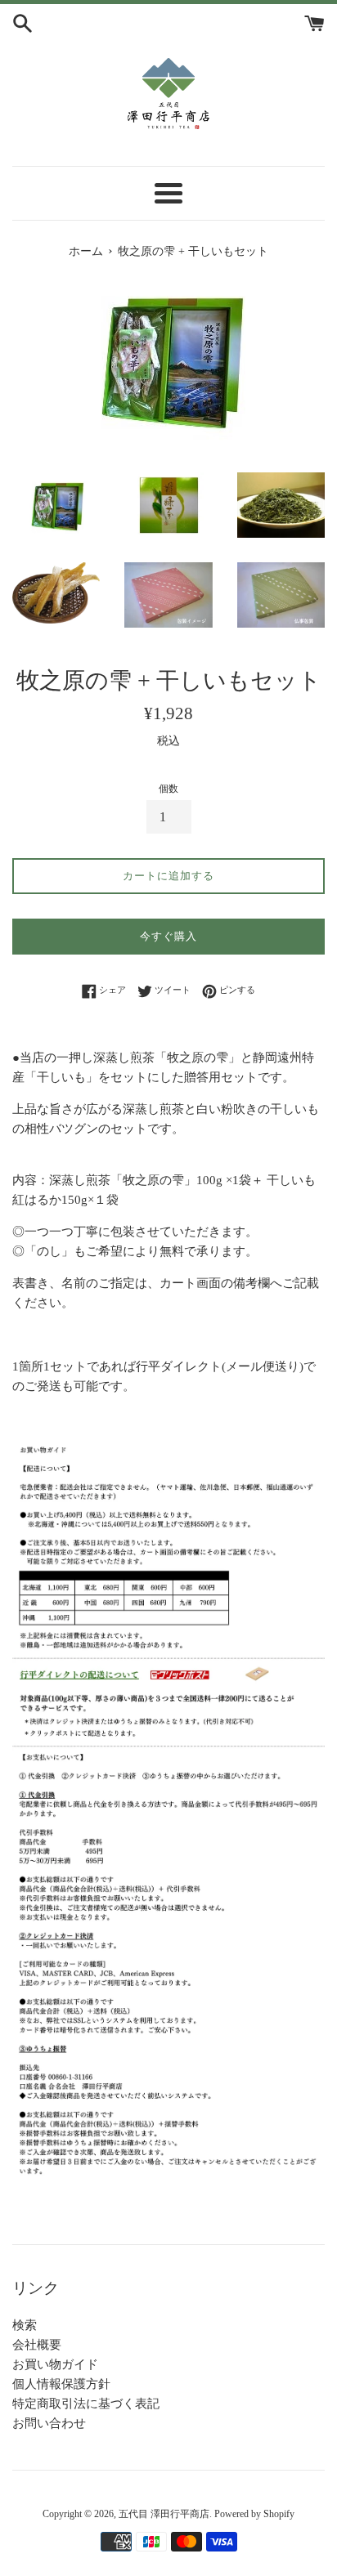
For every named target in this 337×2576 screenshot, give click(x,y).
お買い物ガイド (55, 2364)
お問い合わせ (49, 2423)
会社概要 (37, 2345)
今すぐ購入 (168, 936)
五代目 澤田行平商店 (164, 2514)
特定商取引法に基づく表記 (86, 2404)
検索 (25, 2325)
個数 (168, 789)
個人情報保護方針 (61, 2384)
